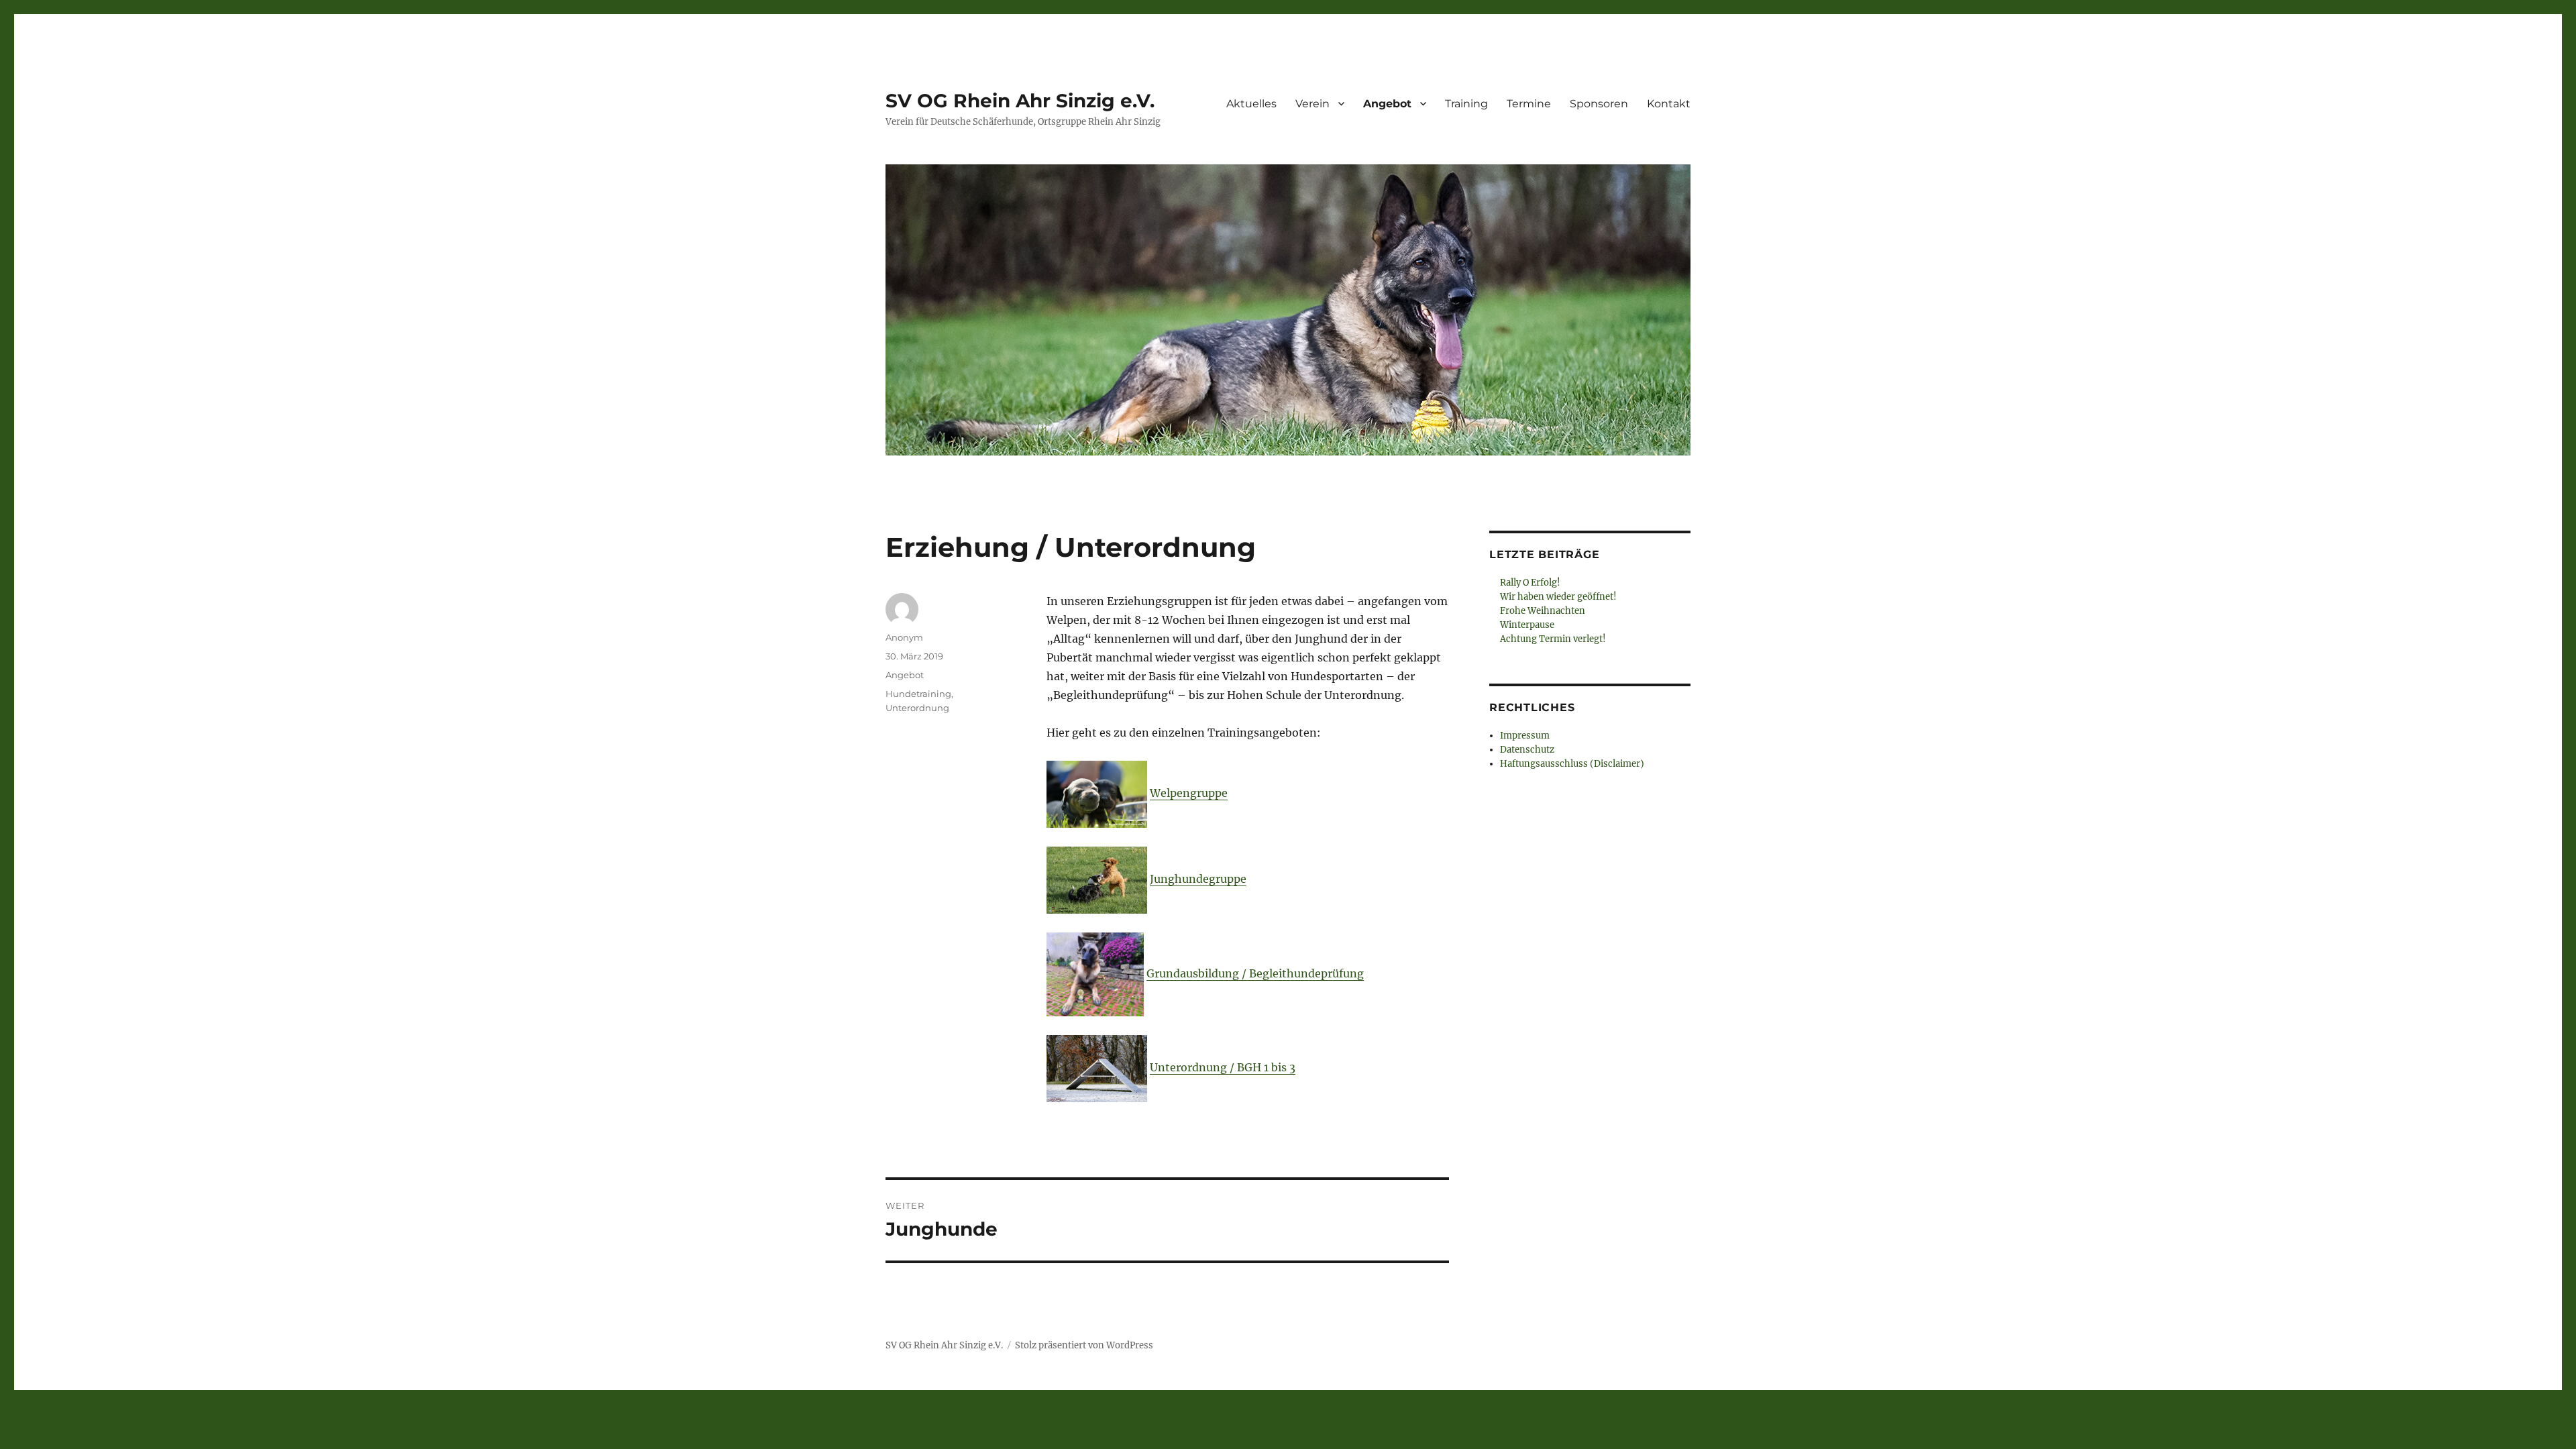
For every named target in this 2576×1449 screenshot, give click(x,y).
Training (1466, 104)
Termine (1529, 104)
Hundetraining (918, 694)
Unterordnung (917, 708)
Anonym (904, 637)
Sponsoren (1599, 104)
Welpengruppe (1189, 793)
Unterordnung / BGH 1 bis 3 (1223, 1067)
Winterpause (1527, 625)
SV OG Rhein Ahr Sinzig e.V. (1020, 101)
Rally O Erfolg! (1530, 583)
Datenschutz (1527, 750)
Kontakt (1669, 104)
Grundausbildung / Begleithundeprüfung (1255, 973)
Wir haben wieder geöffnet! (1558, 597)
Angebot (1387, 104)
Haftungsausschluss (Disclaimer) (1572, 764)
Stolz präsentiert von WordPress (1084, 1345)
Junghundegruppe (1198, 879)
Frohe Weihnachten (1543, 611)
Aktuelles (1251, 104)
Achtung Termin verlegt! (1553, 639)
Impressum (1525, 736)
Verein (1312, 104)
